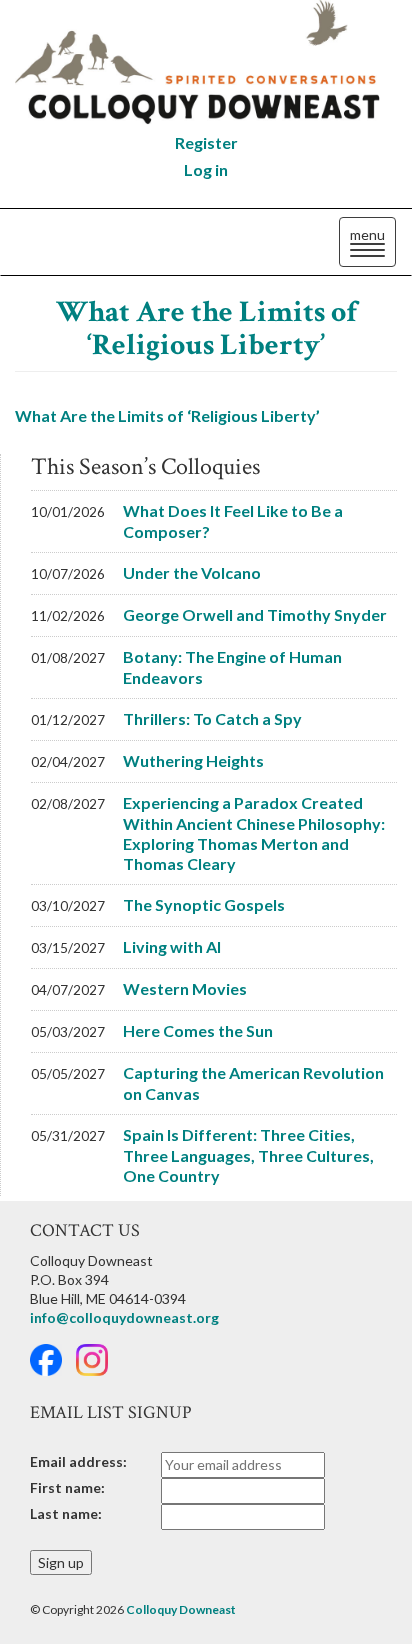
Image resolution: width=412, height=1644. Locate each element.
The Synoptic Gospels (204, 904)
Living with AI (172, 946)
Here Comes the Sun (198, 1030)
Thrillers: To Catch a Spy (212, 718)
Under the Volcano (192, 572)
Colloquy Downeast (181, 1609)
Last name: (66, 1513)
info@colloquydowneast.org (124, 1317)
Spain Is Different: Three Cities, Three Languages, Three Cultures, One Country (248, 1155)
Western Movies (185, 988)
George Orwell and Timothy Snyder (255, 614)
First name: (67, 1487)
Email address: (78, 1461)
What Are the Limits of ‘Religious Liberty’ (206, 329)
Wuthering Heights (193, 760)
